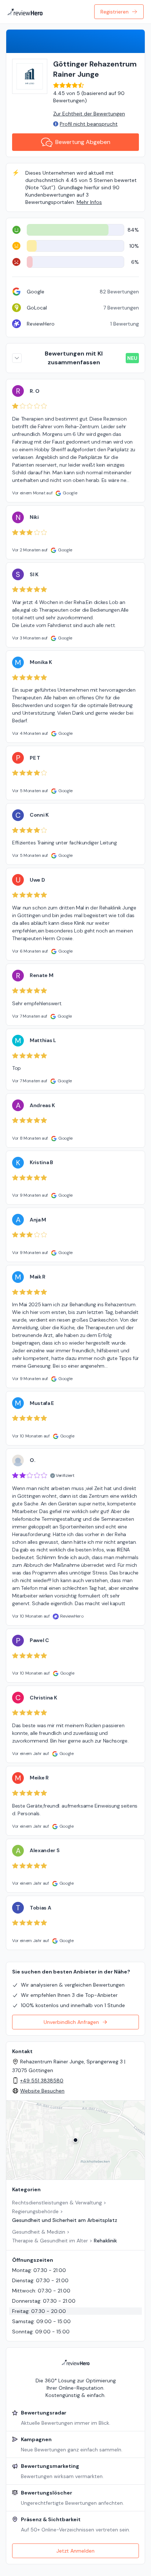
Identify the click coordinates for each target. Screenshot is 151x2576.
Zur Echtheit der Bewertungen (89, 114)
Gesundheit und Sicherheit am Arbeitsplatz (65, 2220)
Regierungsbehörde (35, 2211)
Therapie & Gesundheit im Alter (50, 2241)
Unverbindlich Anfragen (71, 2022)
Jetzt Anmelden (75, 2551)
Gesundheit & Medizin (39, 2232)
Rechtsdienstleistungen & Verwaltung (57, 2203)
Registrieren (115, 12)
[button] (75, 2140)
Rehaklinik (105, 2241)
